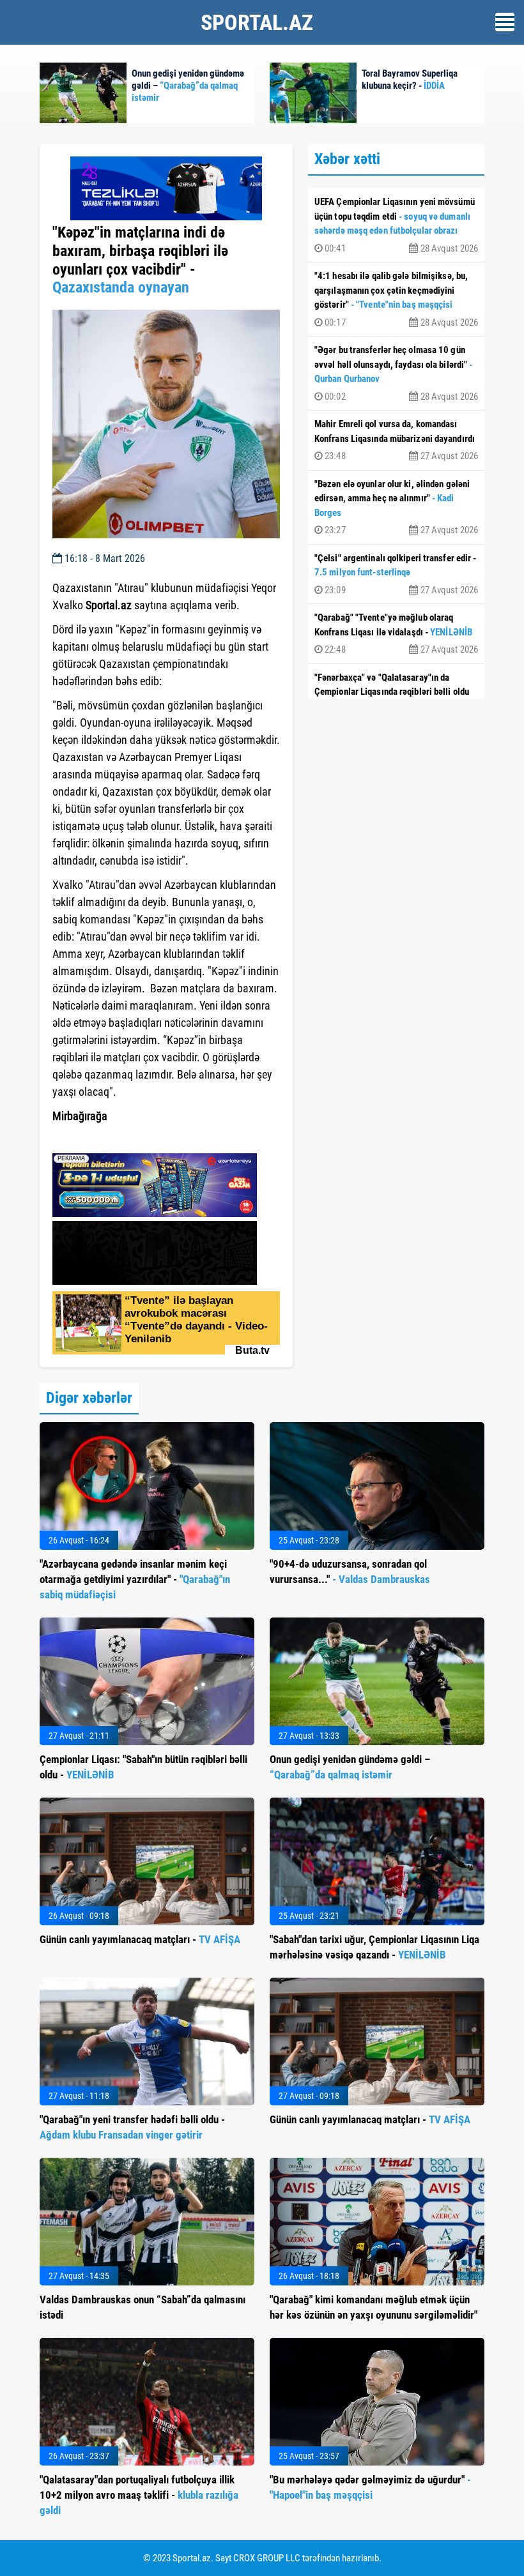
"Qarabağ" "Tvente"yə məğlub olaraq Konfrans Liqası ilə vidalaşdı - (396, 633)
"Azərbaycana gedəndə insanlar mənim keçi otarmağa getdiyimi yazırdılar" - (135, 1579)
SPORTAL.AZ (257, 22)
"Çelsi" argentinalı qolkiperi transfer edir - (396, 574)
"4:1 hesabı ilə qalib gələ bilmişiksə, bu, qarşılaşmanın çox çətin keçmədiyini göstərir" (396, 299)
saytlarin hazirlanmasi (104, 1139)
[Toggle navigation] (505, 22)
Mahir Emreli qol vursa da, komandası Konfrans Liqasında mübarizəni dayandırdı (396, 440)
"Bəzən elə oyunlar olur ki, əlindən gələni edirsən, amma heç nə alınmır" (396, 507)
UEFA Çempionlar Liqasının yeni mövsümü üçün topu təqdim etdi (396, 225)
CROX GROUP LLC (267, 2558)
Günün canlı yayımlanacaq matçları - (140, 1939)
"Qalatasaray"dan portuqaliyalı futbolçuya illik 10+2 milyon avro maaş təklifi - (139, 2495)
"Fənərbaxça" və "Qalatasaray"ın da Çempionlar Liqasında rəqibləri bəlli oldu (396, 693)
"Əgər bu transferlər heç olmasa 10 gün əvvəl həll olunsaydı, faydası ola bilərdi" (396, 373)
